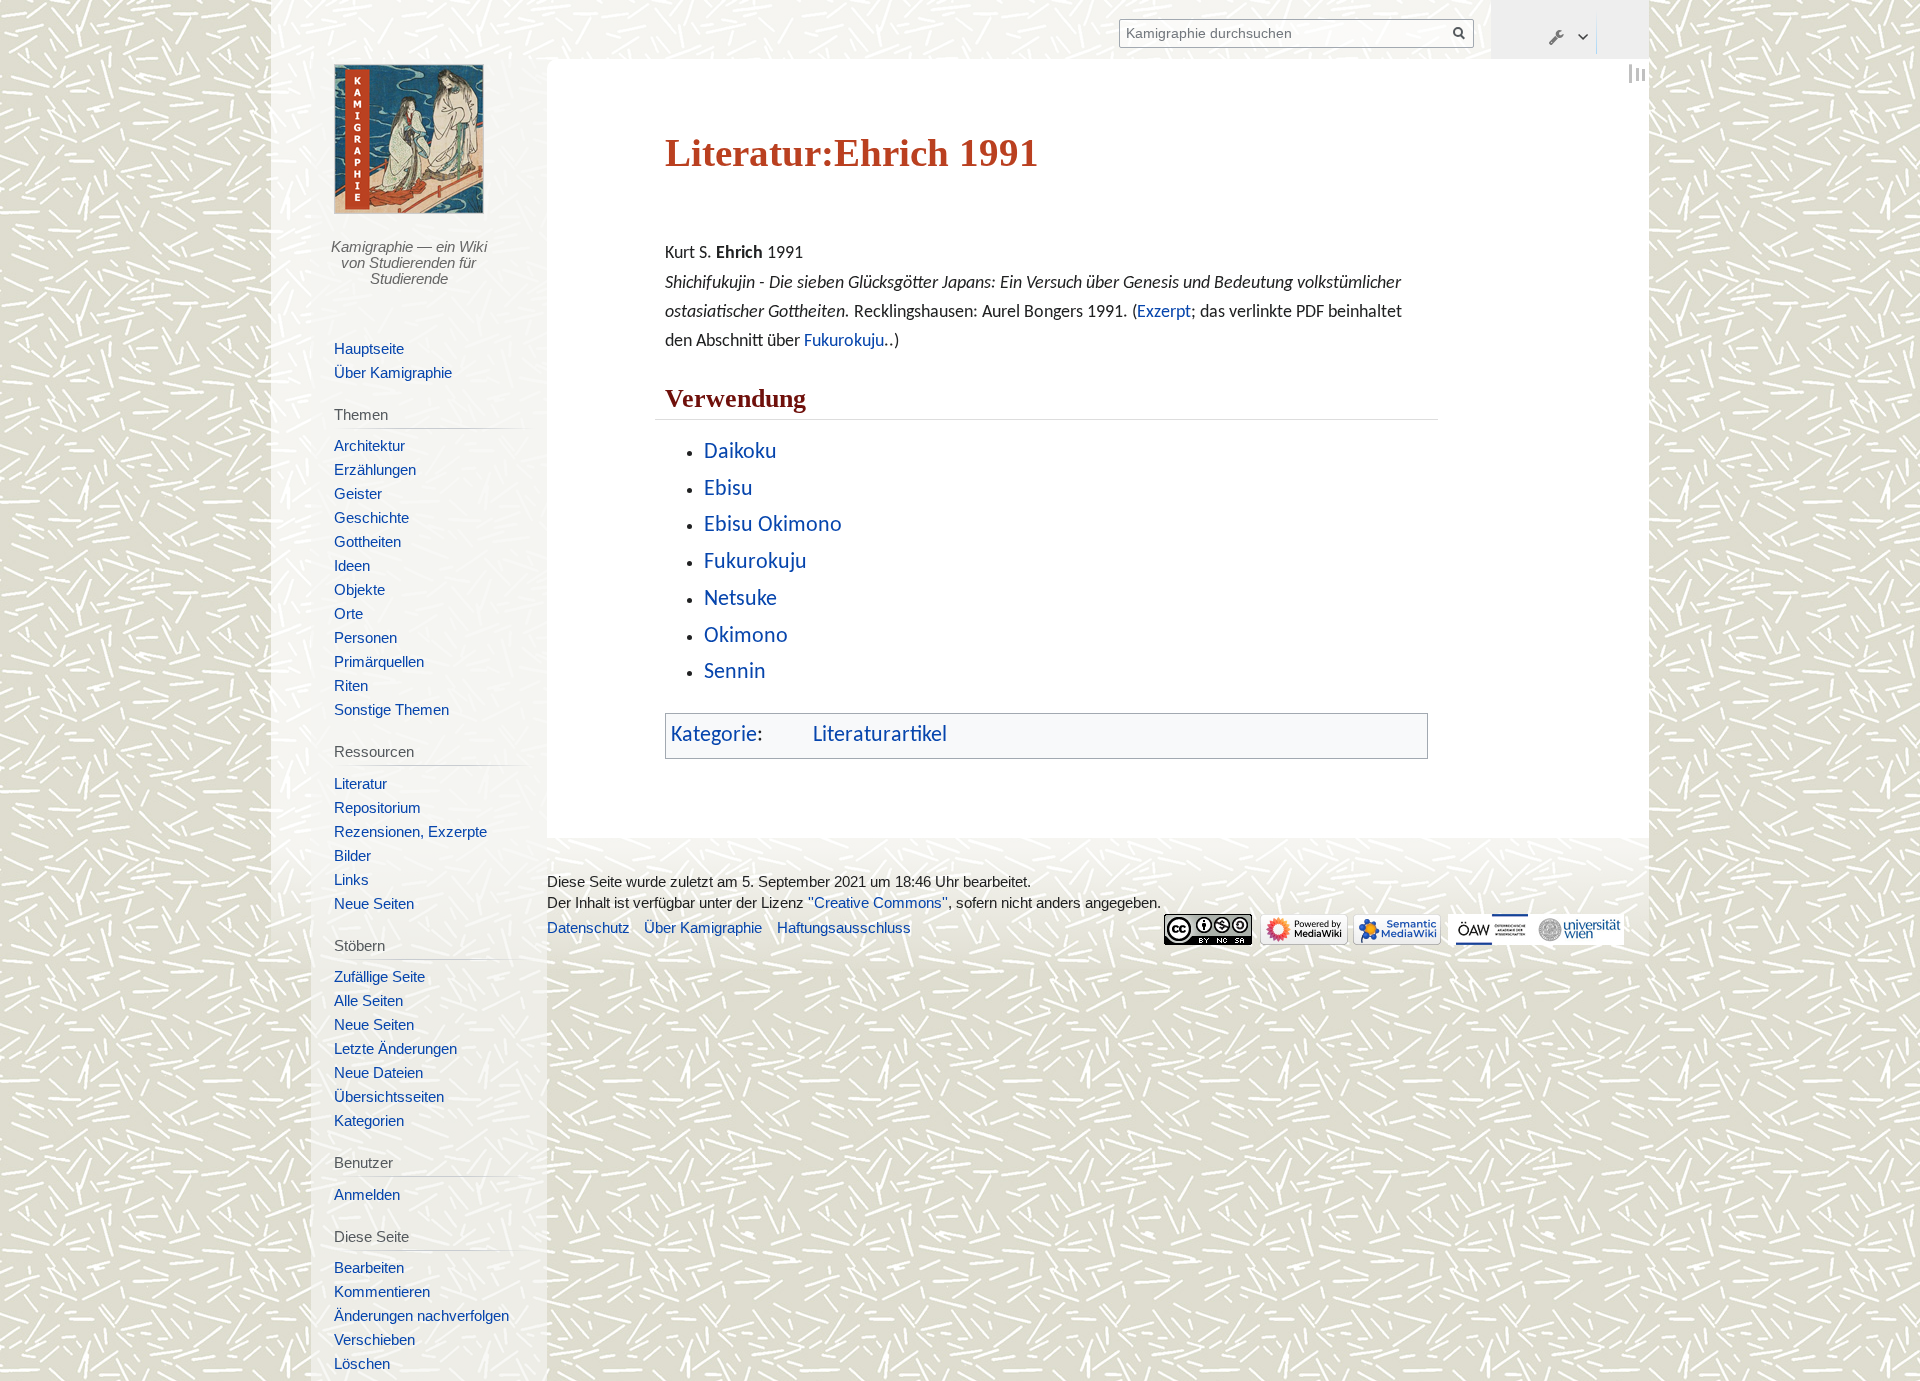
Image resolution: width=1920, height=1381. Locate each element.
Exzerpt (1164, 312)
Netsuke (740, 599)
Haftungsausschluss (844, 928)
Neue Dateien (378, 1073)
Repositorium (377, 808)
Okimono (746, 636)
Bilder (352, 856)
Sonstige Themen (391, 710)
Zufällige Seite (379, 977)
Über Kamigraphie (393, 373)
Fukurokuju (844, 341)
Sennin (735, 672)
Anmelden (367, 1195)
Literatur (360, 784)
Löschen (362, 1364)
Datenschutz (588, 928)
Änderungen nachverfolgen (421, 1316)
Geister (358, 494)
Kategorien (369, 1121)
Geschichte (371, 518)
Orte (348, 614)
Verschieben (374, 1340)
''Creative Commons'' (878, 903)
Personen (365, 638)
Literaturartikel (880, 735)
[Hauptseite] (409, 139)
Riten (351, 686)
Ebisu (728, 489)
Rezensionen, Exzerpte (410, 832)
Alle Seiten (368, 1001)
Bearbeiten (369, 1268)
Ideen (352, 566)
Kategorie (714, 735)
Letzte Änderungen (395, 1049)
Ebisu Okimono (773, 525)
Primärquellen (379, 662)
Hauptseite (369, 349)
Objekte (359, 590)
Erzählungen (375, 470)
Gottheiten (367, 542)
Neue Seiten (374, 904)
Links (351, 880)
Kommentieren (382, 1292)
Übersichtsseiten (389, 1097)
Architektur (369, 446)
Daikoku (740, 452)
